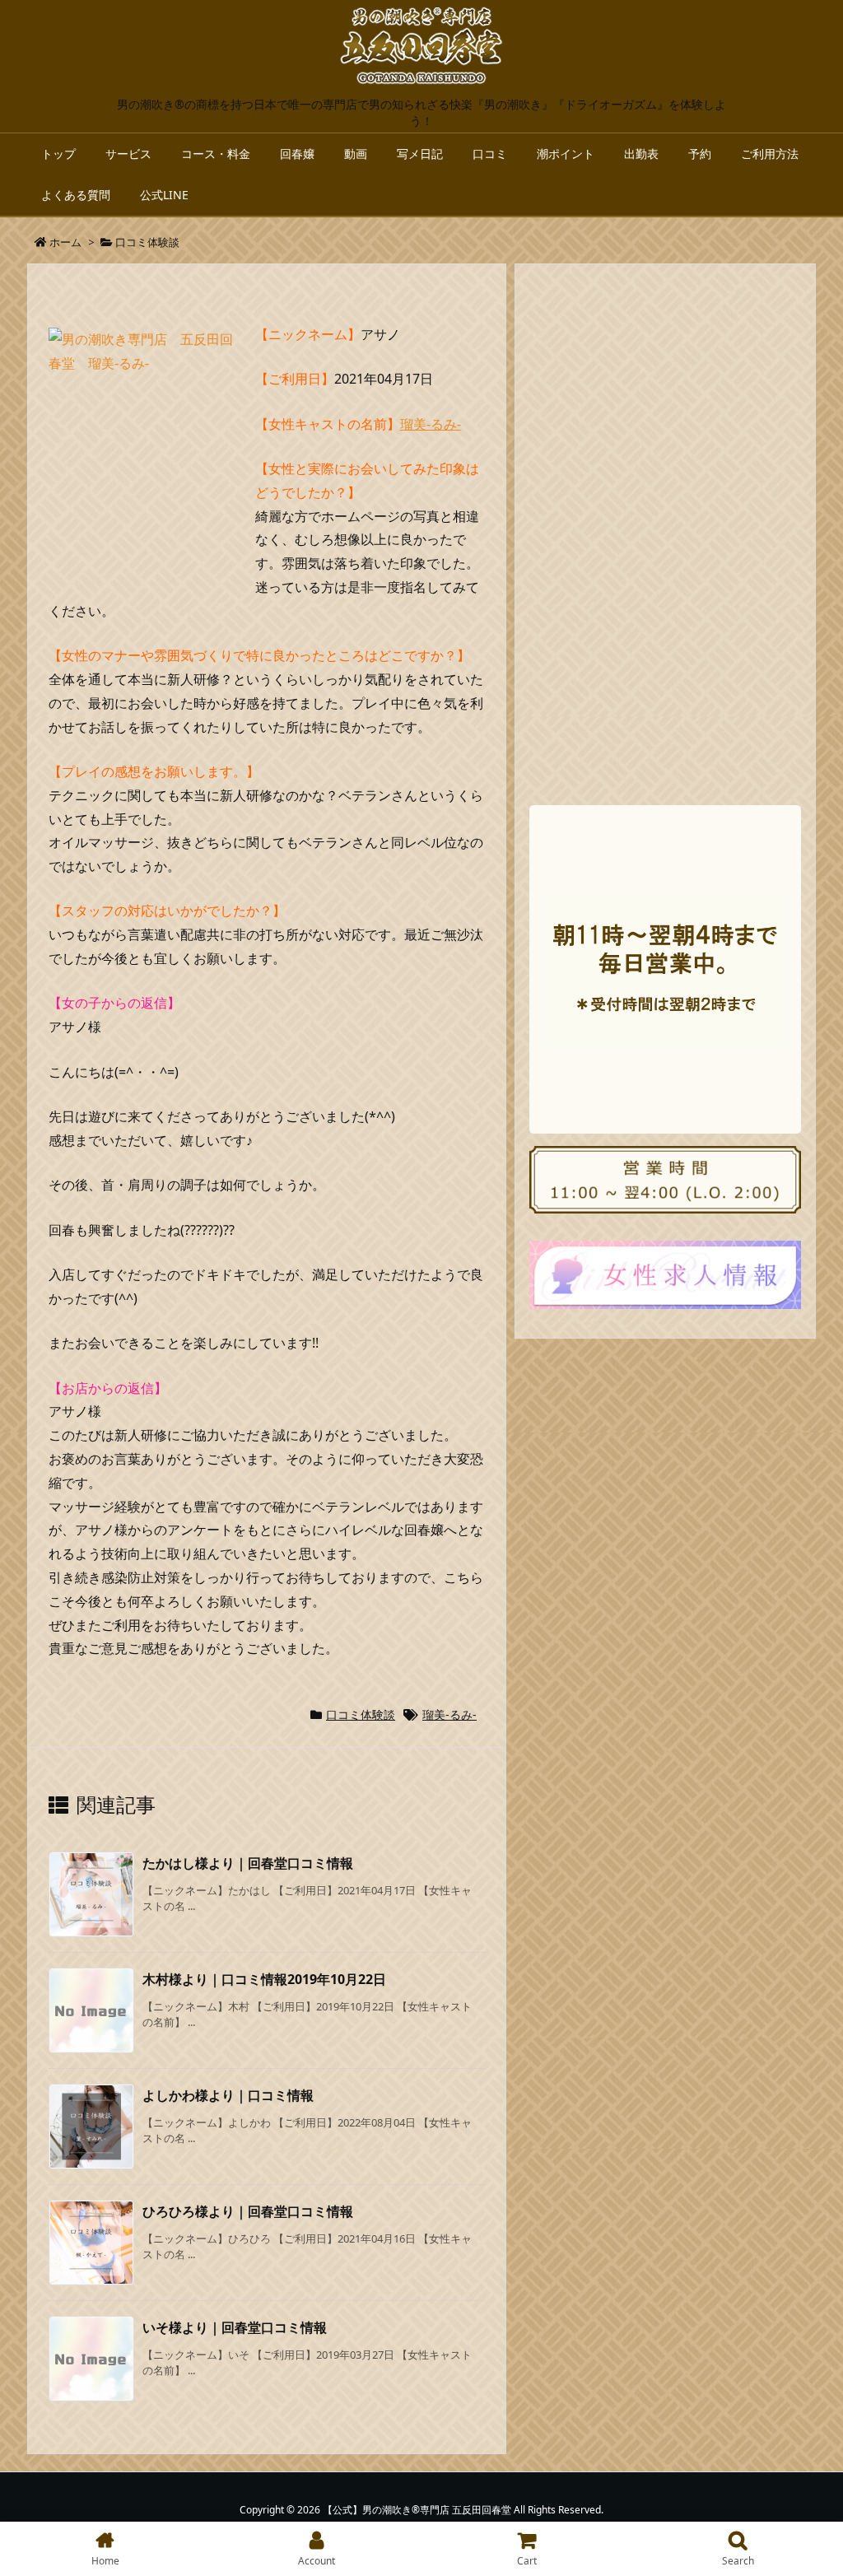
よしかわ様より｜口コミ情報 (228, 2095)
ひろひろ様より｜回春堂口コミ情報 (248, 2211)
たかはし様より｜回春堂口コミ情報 (248, 1863)
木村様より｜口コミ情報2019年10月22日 (264, 1979)
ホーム (65, 242)
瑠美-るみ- (431, 424)
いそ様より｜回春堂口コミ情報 (235, 2327)
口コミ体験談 (147, 242)
